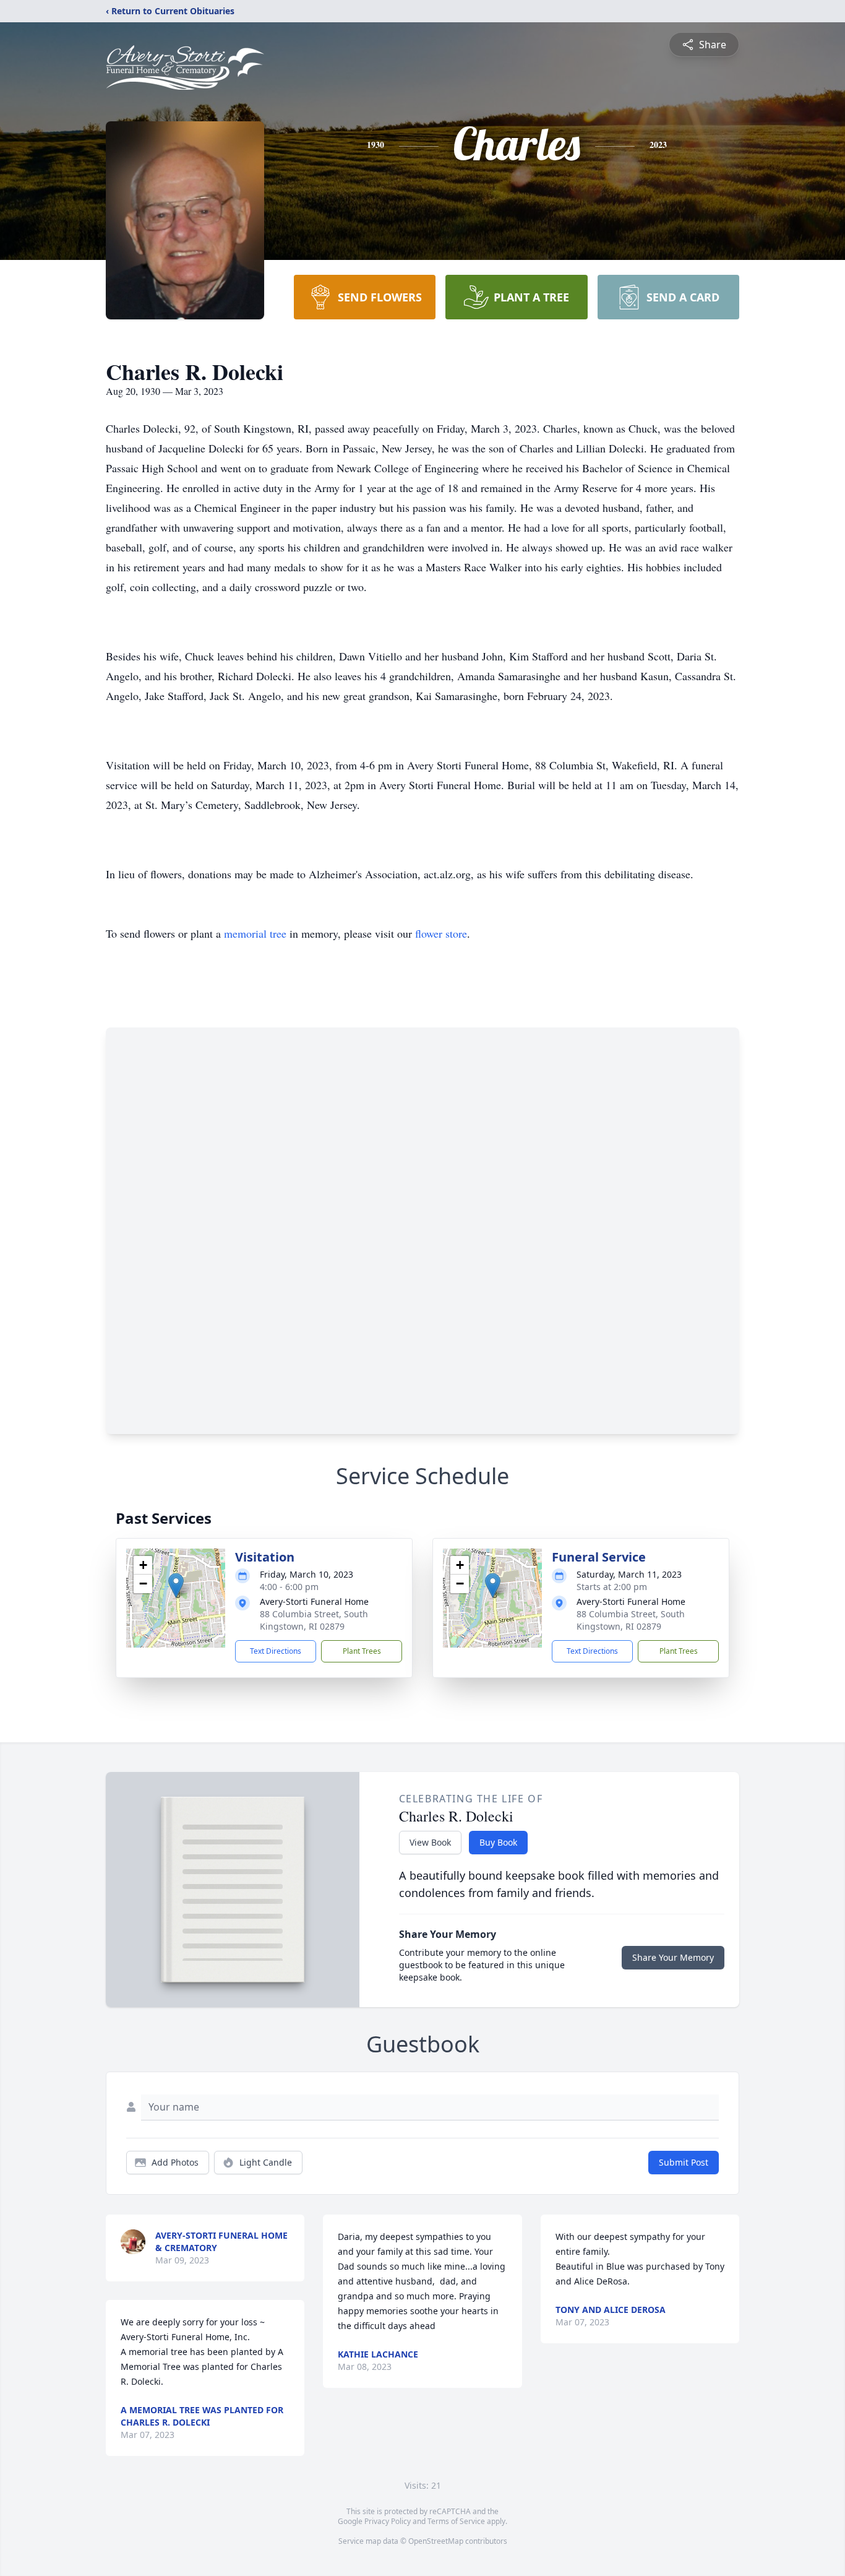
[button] (176, 1585)
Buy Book (498, 1842)
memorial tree (255, 933)
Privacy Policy (388, 2521)
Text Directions (276, 1651)
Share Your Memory (673, 1957)
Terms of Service (456, 2521)
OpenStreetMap (436, 2541)
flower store (441, 933)
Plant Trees (362, 1651)
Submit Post (684, 2162)
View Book (430, 1842)
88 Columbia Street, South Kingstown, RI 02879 (314, 1620)
